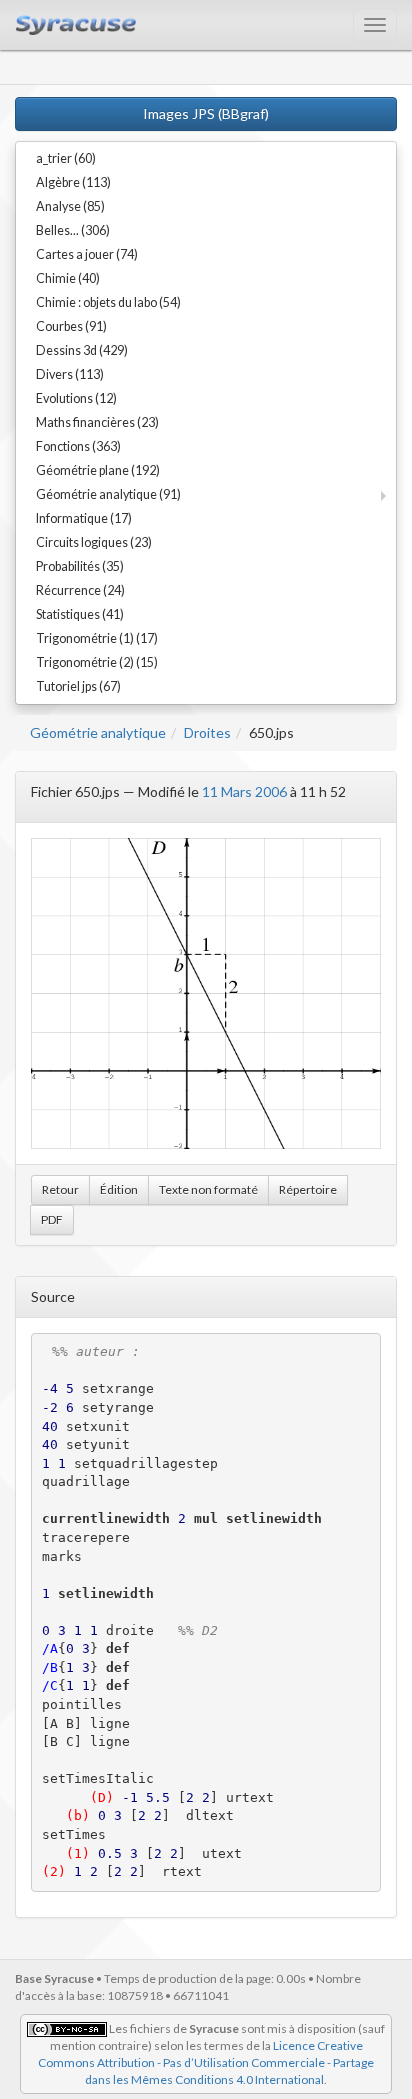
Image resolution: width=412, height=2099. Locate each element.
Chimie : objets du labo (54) (108, 302)
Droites (207, 732)
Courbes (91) (71, 326)
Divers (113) (70, 374)
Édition (119, 1189)
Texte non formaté (208, 1189)
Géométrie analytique (98, 732)
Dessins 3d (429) (82, 350)
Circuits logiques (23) (94, 542)
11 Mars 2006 (244, 791)
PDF (52, 1219)
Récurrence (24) (80, 590)
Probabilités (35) (80, 566)
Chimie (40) (68, 278)
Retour (60, 1189)
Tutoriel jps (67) (78, 686)
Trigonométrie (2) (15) (97, 662)
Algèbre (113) (73, 182)
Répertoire (308, 1189)
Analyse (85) (70, 206)
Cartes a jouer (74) (87, 254)
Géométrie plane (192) (98, 470)
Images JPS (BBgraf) (206, 113)
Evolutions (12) (76, 398)
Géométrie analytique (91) (108, 494)
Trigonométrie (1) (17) (97, 638)
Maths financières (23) (97, 422)
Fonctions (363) (78, 446)
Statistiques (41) (80, 614)
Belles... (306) (73, 230)
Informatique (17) (84, 518)
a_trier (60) (66, 158)
